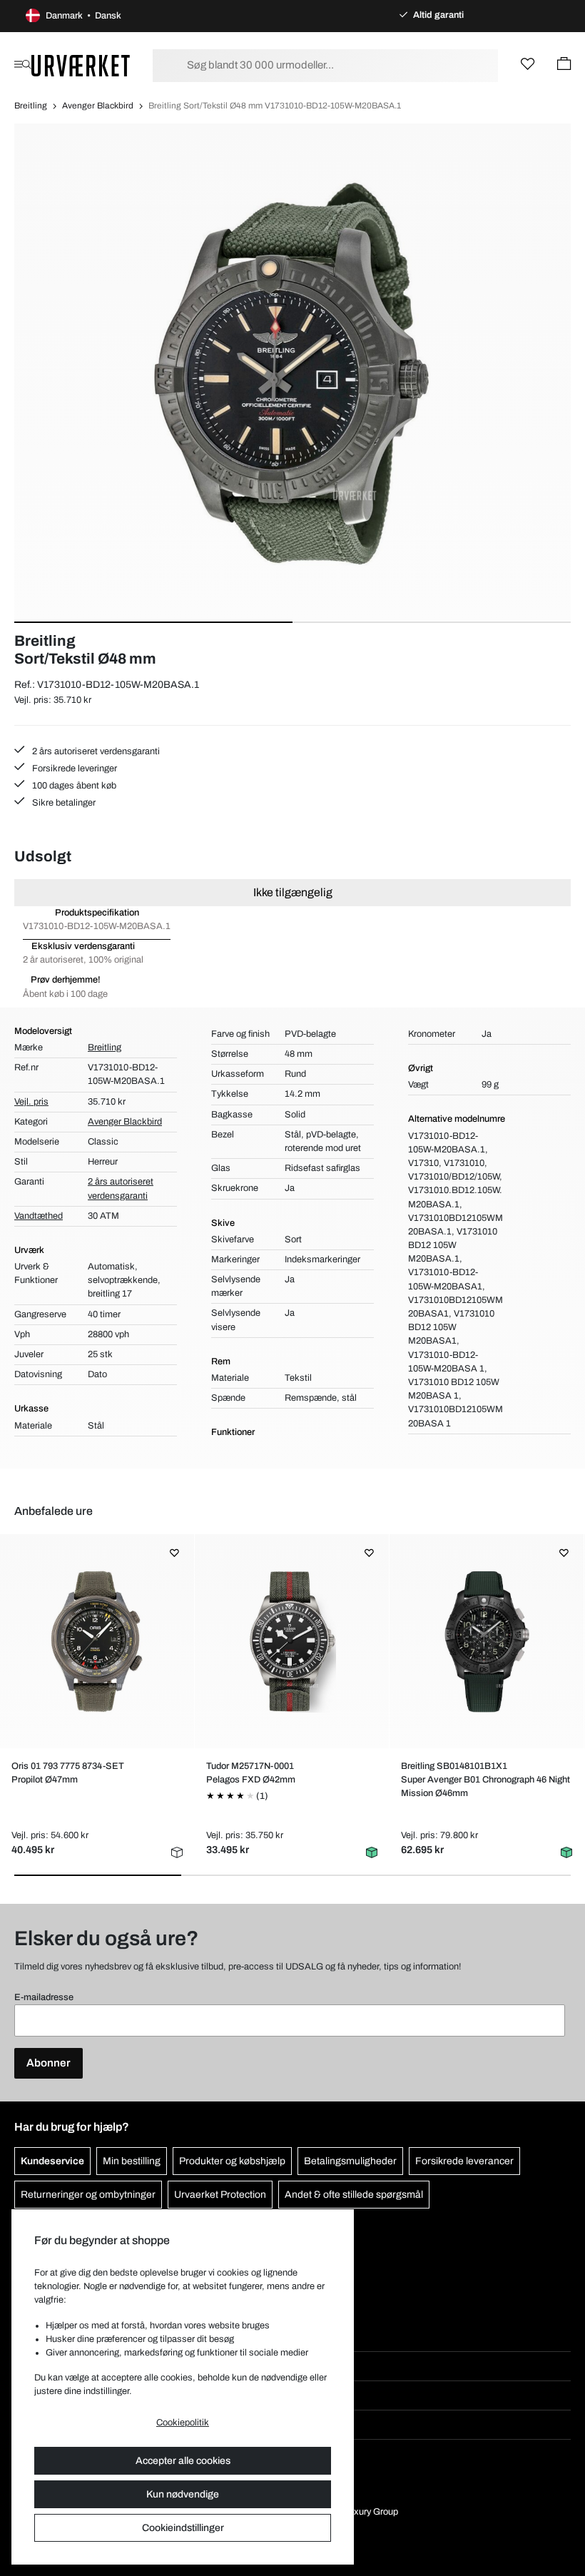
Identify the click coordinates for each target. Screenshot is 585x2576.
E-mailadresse (44, 1997)
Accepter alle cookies (183, 2461)
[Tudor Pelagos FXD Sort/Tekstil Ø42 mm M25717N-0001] (292, 1641)
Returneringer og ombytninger (88, 2195)
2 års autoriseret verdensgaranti (95, 751)
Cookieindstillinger (183, 2528)
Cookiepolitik (183, 2423)
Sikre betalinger (63, 803)
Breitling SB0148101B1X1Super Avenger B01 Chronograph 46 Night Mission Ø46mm (485, 1780)
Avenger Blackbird (98, 106)
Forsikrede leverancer (464, 2161)
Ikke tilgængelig (293, 892)
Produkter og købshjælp (232, 2161)
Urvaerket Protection (220, 2195)
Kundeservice (52, 2161)
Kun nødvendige (183, 2494)
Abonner (49, 2063)
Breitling (31, 106)
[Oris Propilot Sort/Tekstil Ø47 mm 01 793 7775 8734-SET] (97, 1641)
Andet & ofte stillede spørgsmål (354, 2195)
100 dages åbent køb (73, 786)
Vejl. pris (31, 1102)
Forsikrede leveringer (73, 769)
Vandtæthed (39, 1216)
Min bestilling (132, 2161)
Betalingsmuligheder (350, 2161)
